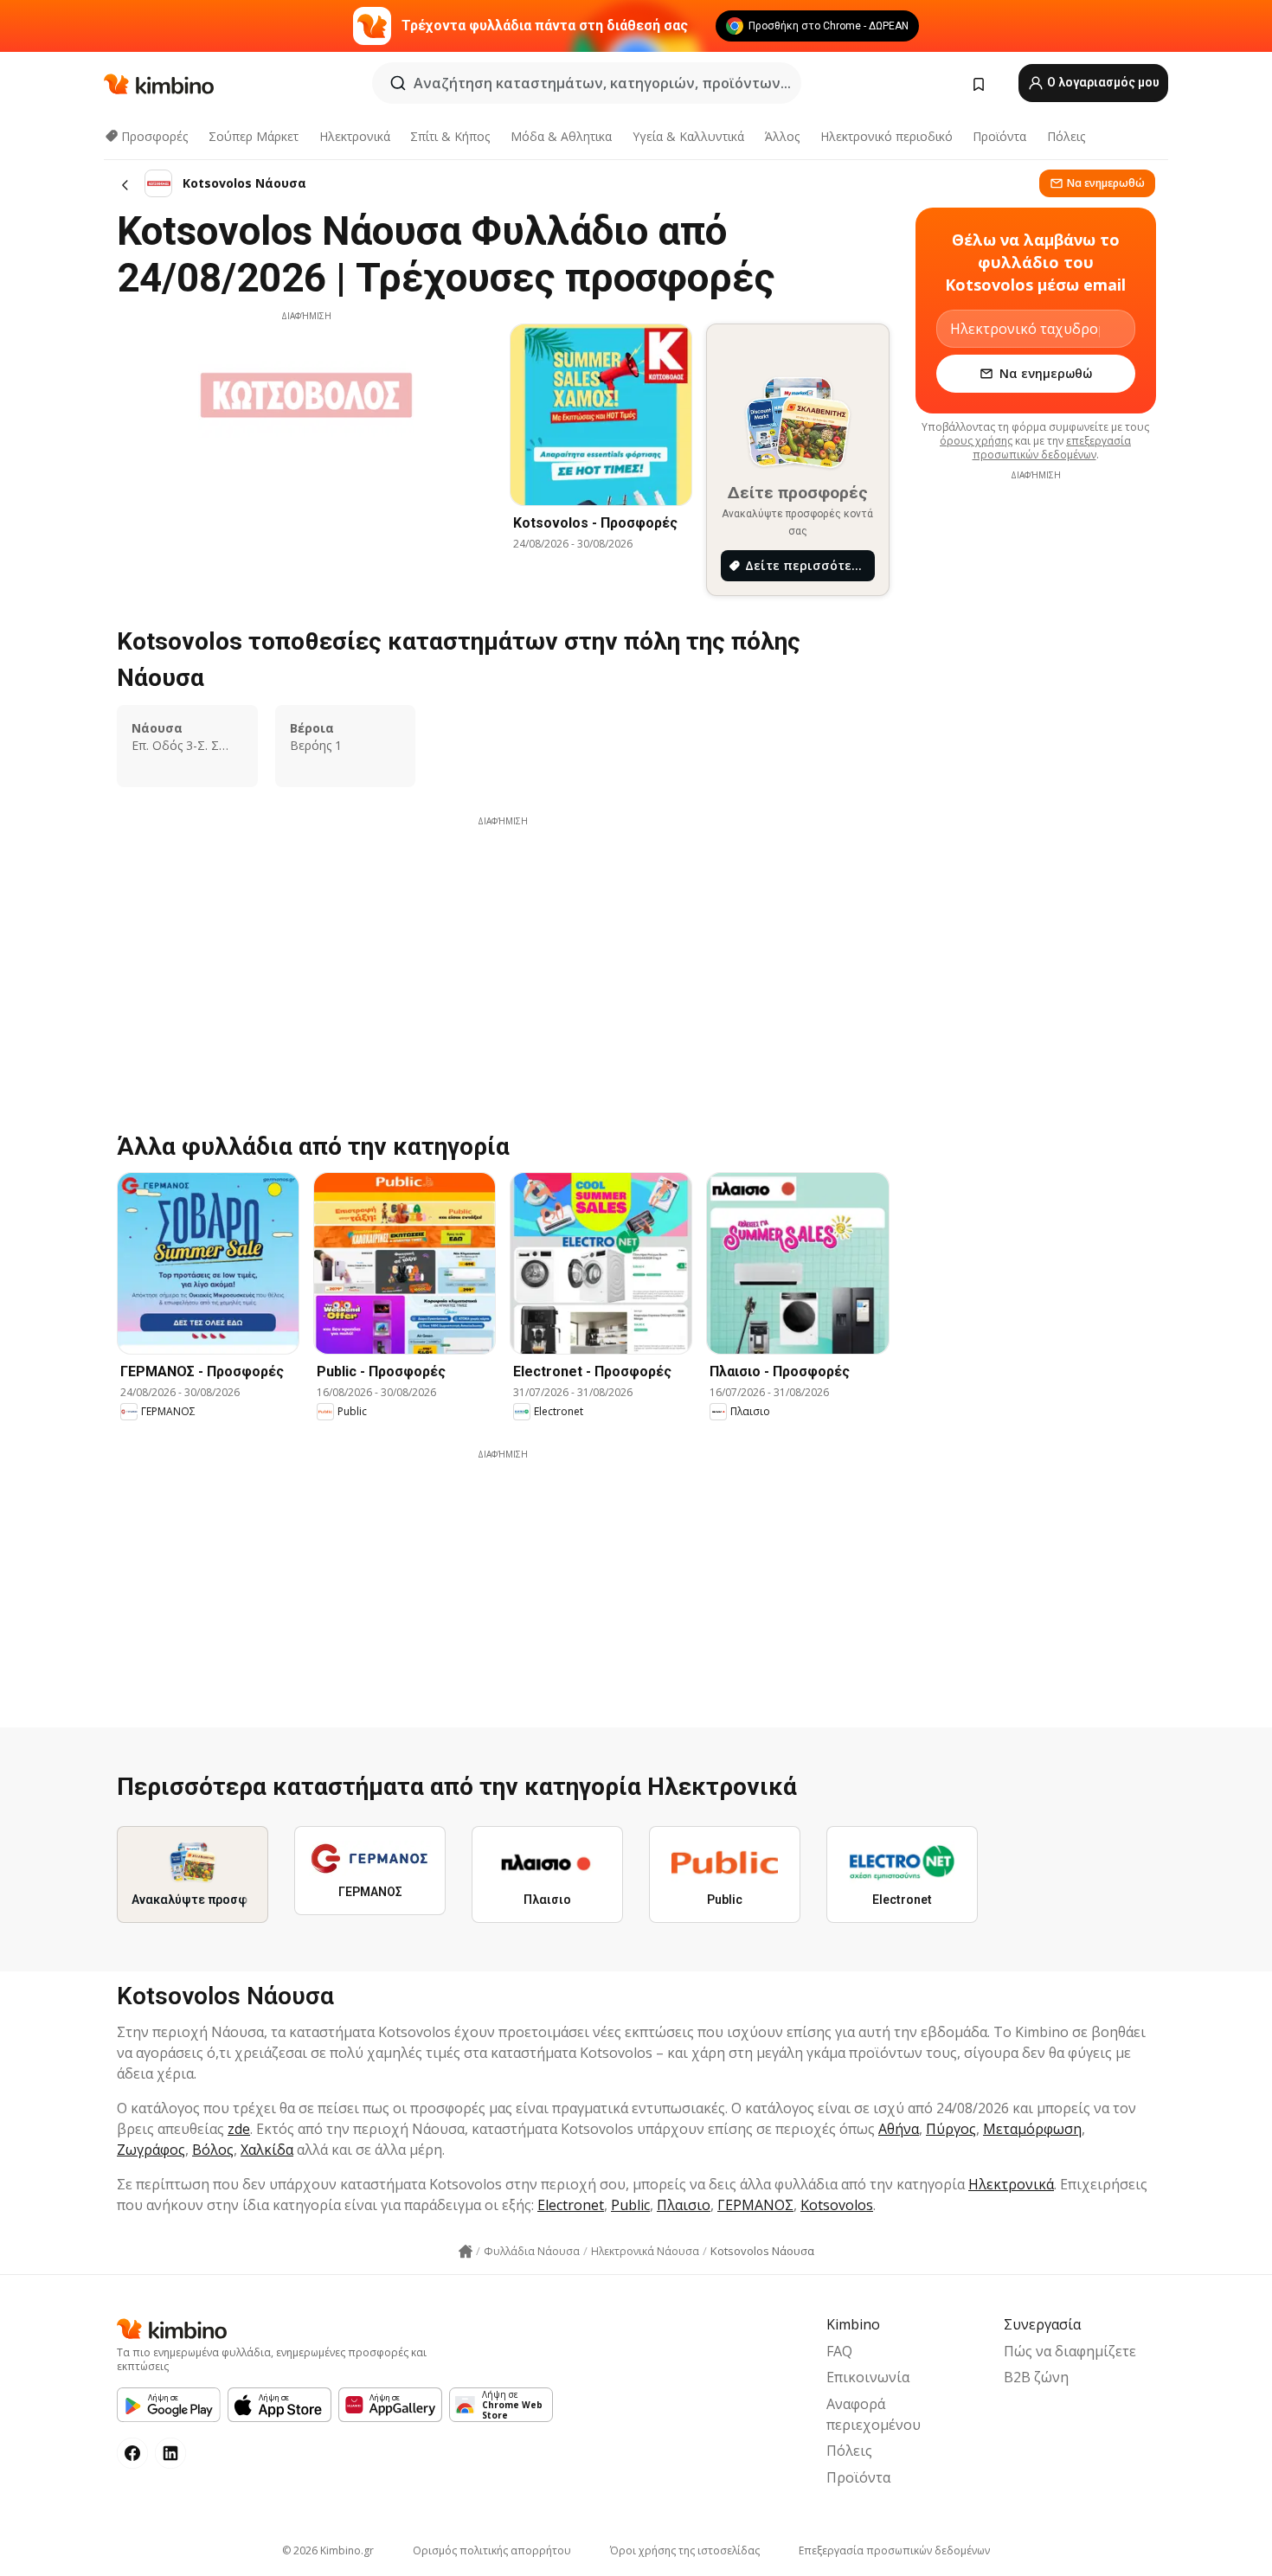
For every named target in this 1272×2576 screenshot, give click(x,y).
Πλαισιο (684, 2205)
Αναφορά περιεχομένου (874, 2414)
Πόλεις (1066, 136)
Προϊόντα (999, 136)
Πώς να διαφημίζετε (1070, 2351)
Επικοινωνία (868, 2377)
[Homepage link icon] (466, 2252)
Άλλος (782, 136)
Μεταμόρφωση (1032, 2129)
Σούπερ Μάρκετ (254, 136)
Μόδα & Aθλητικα (561, 136)
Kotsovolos (837, 2205)
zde (239, 2129)
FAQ (839, 2351)
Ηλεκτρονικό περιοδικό (887, 136)
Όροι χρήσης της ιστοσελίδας (685, 2550)
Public (630, 2205)
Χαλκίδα (267, 2150)
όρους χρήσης (976, 441)
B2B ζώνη (1036, 2377)
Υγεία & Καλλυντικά (688, 136)
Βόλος (213, 2150)
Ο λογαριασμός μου (1102, 82)
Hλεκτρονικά (355, 136)
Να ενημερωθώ (1106, 183)
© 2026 (328, 2550)
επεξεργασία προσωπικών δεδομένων (1052, 448)
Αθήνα (899, 2129)
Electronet (571, 2205)
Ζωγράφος (151, 2150)
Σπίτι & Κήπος (450, 136)
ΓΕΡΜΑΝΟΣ (755, 2205)
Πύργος (951, 2129)
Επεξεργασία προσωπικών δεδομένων (894, 2550)
